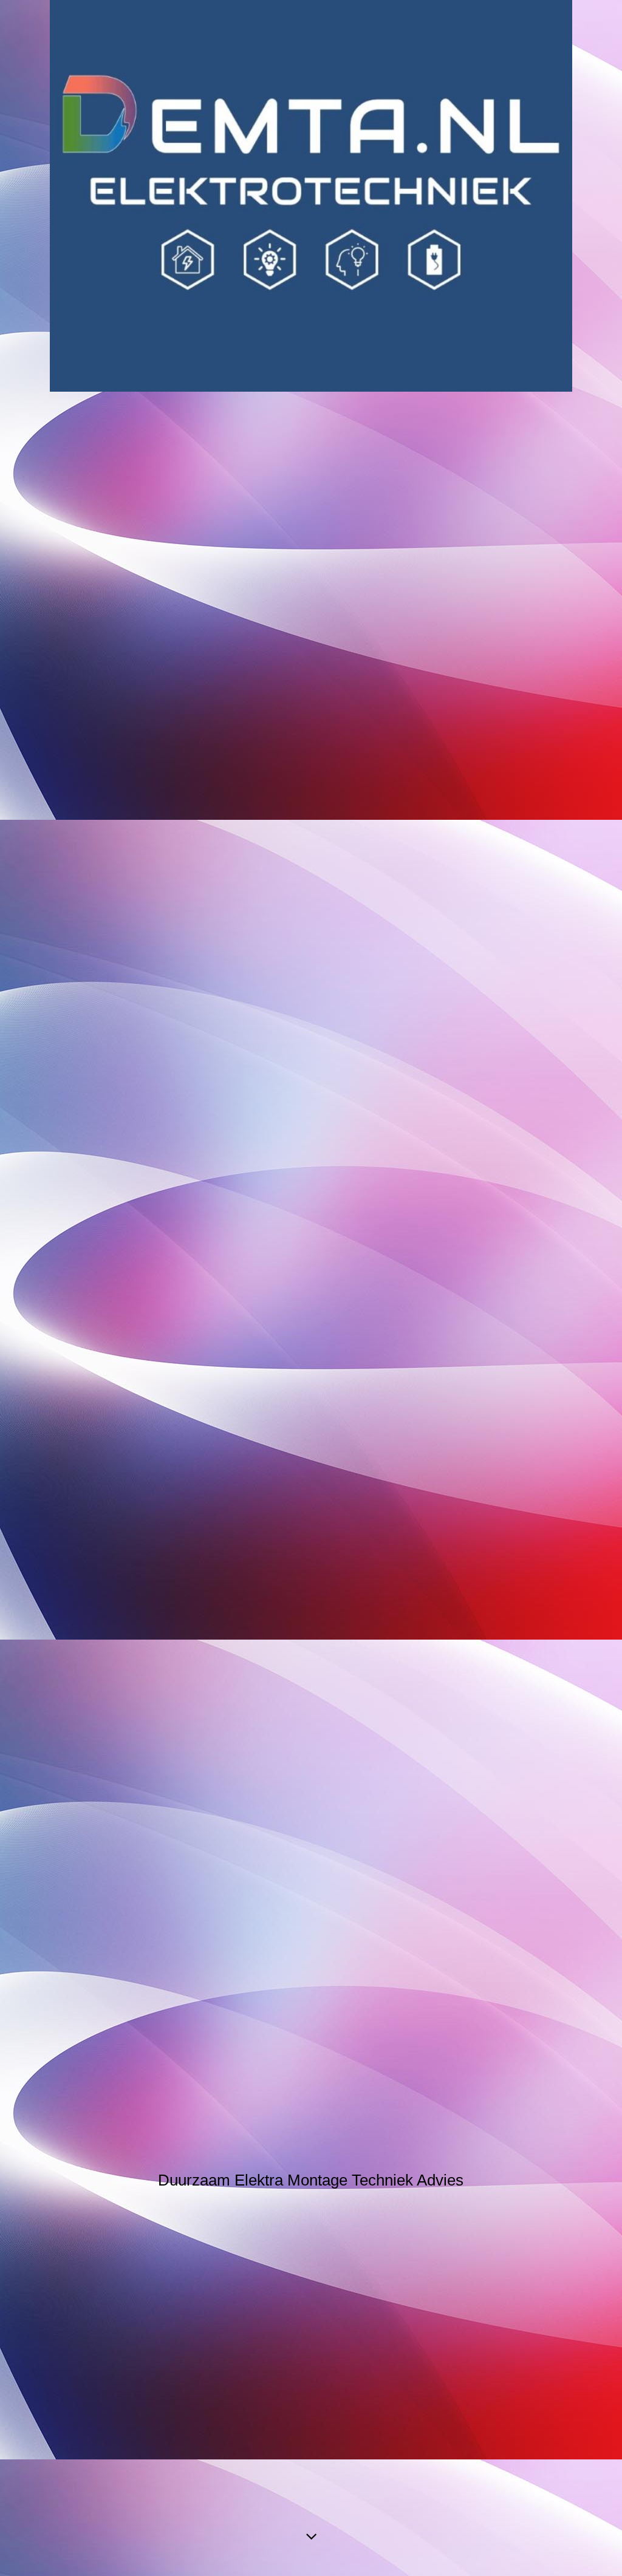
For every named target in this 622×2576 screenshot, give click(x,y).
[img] (311, 196)
